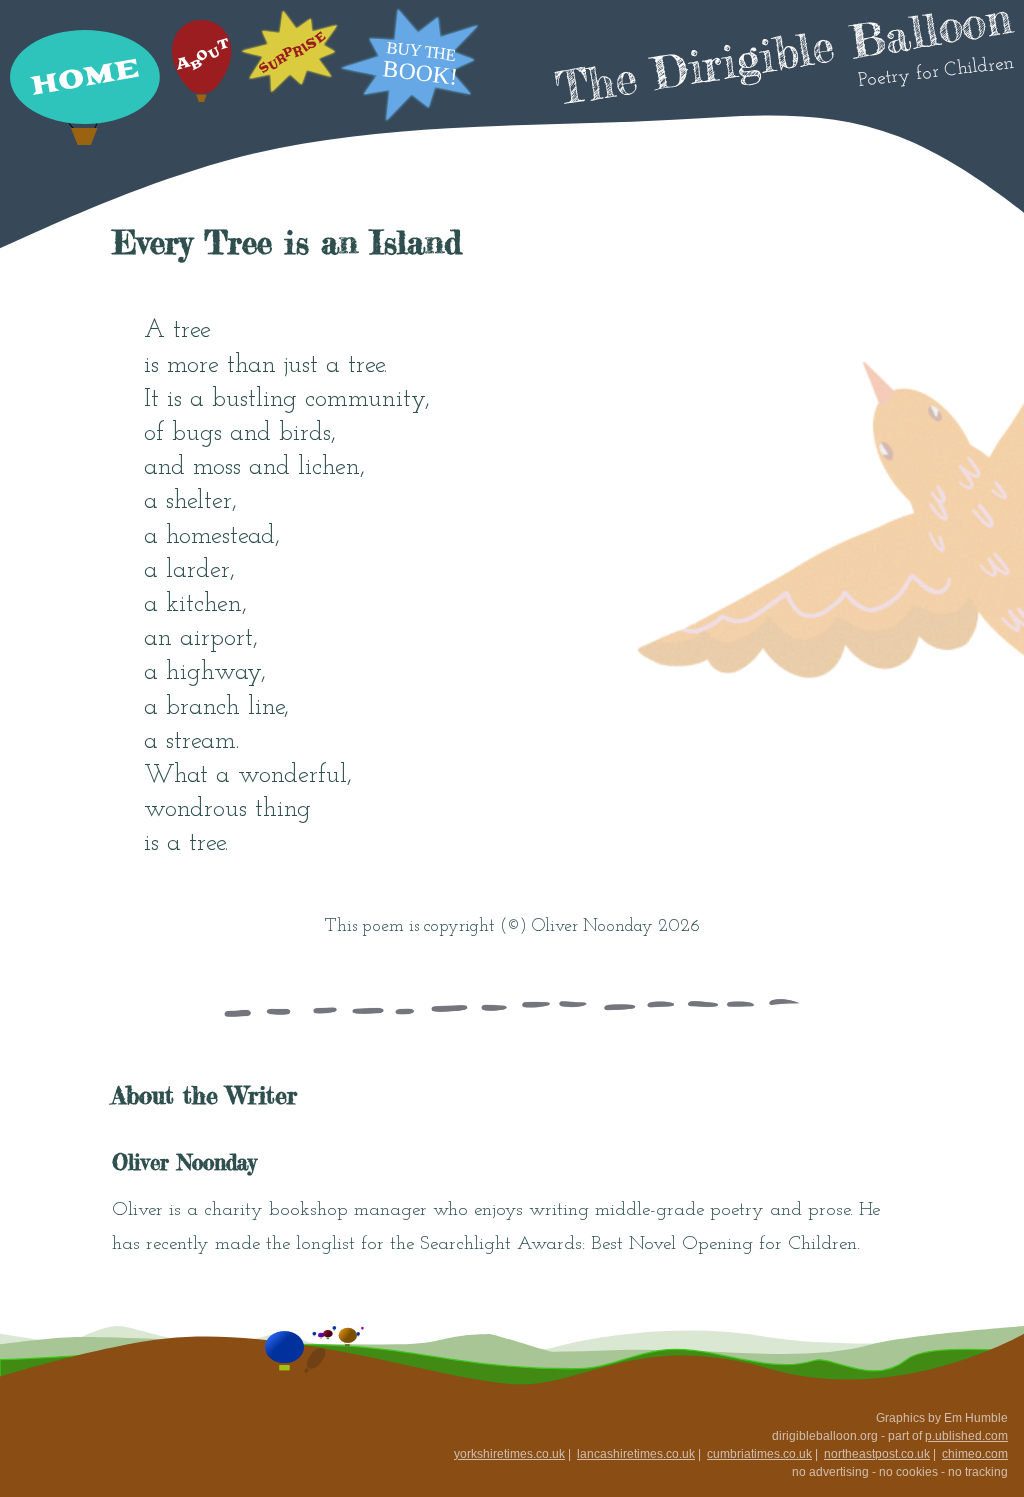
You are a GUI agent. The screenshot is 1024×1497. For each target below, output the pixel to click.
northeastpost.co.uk (877, 1454)
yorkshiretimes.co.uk (509, 1454)
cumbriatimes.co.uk (759, 1454)
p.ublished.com (966, 1436)
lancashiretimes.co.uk (636, 1454)
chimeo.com (975, 1454)
